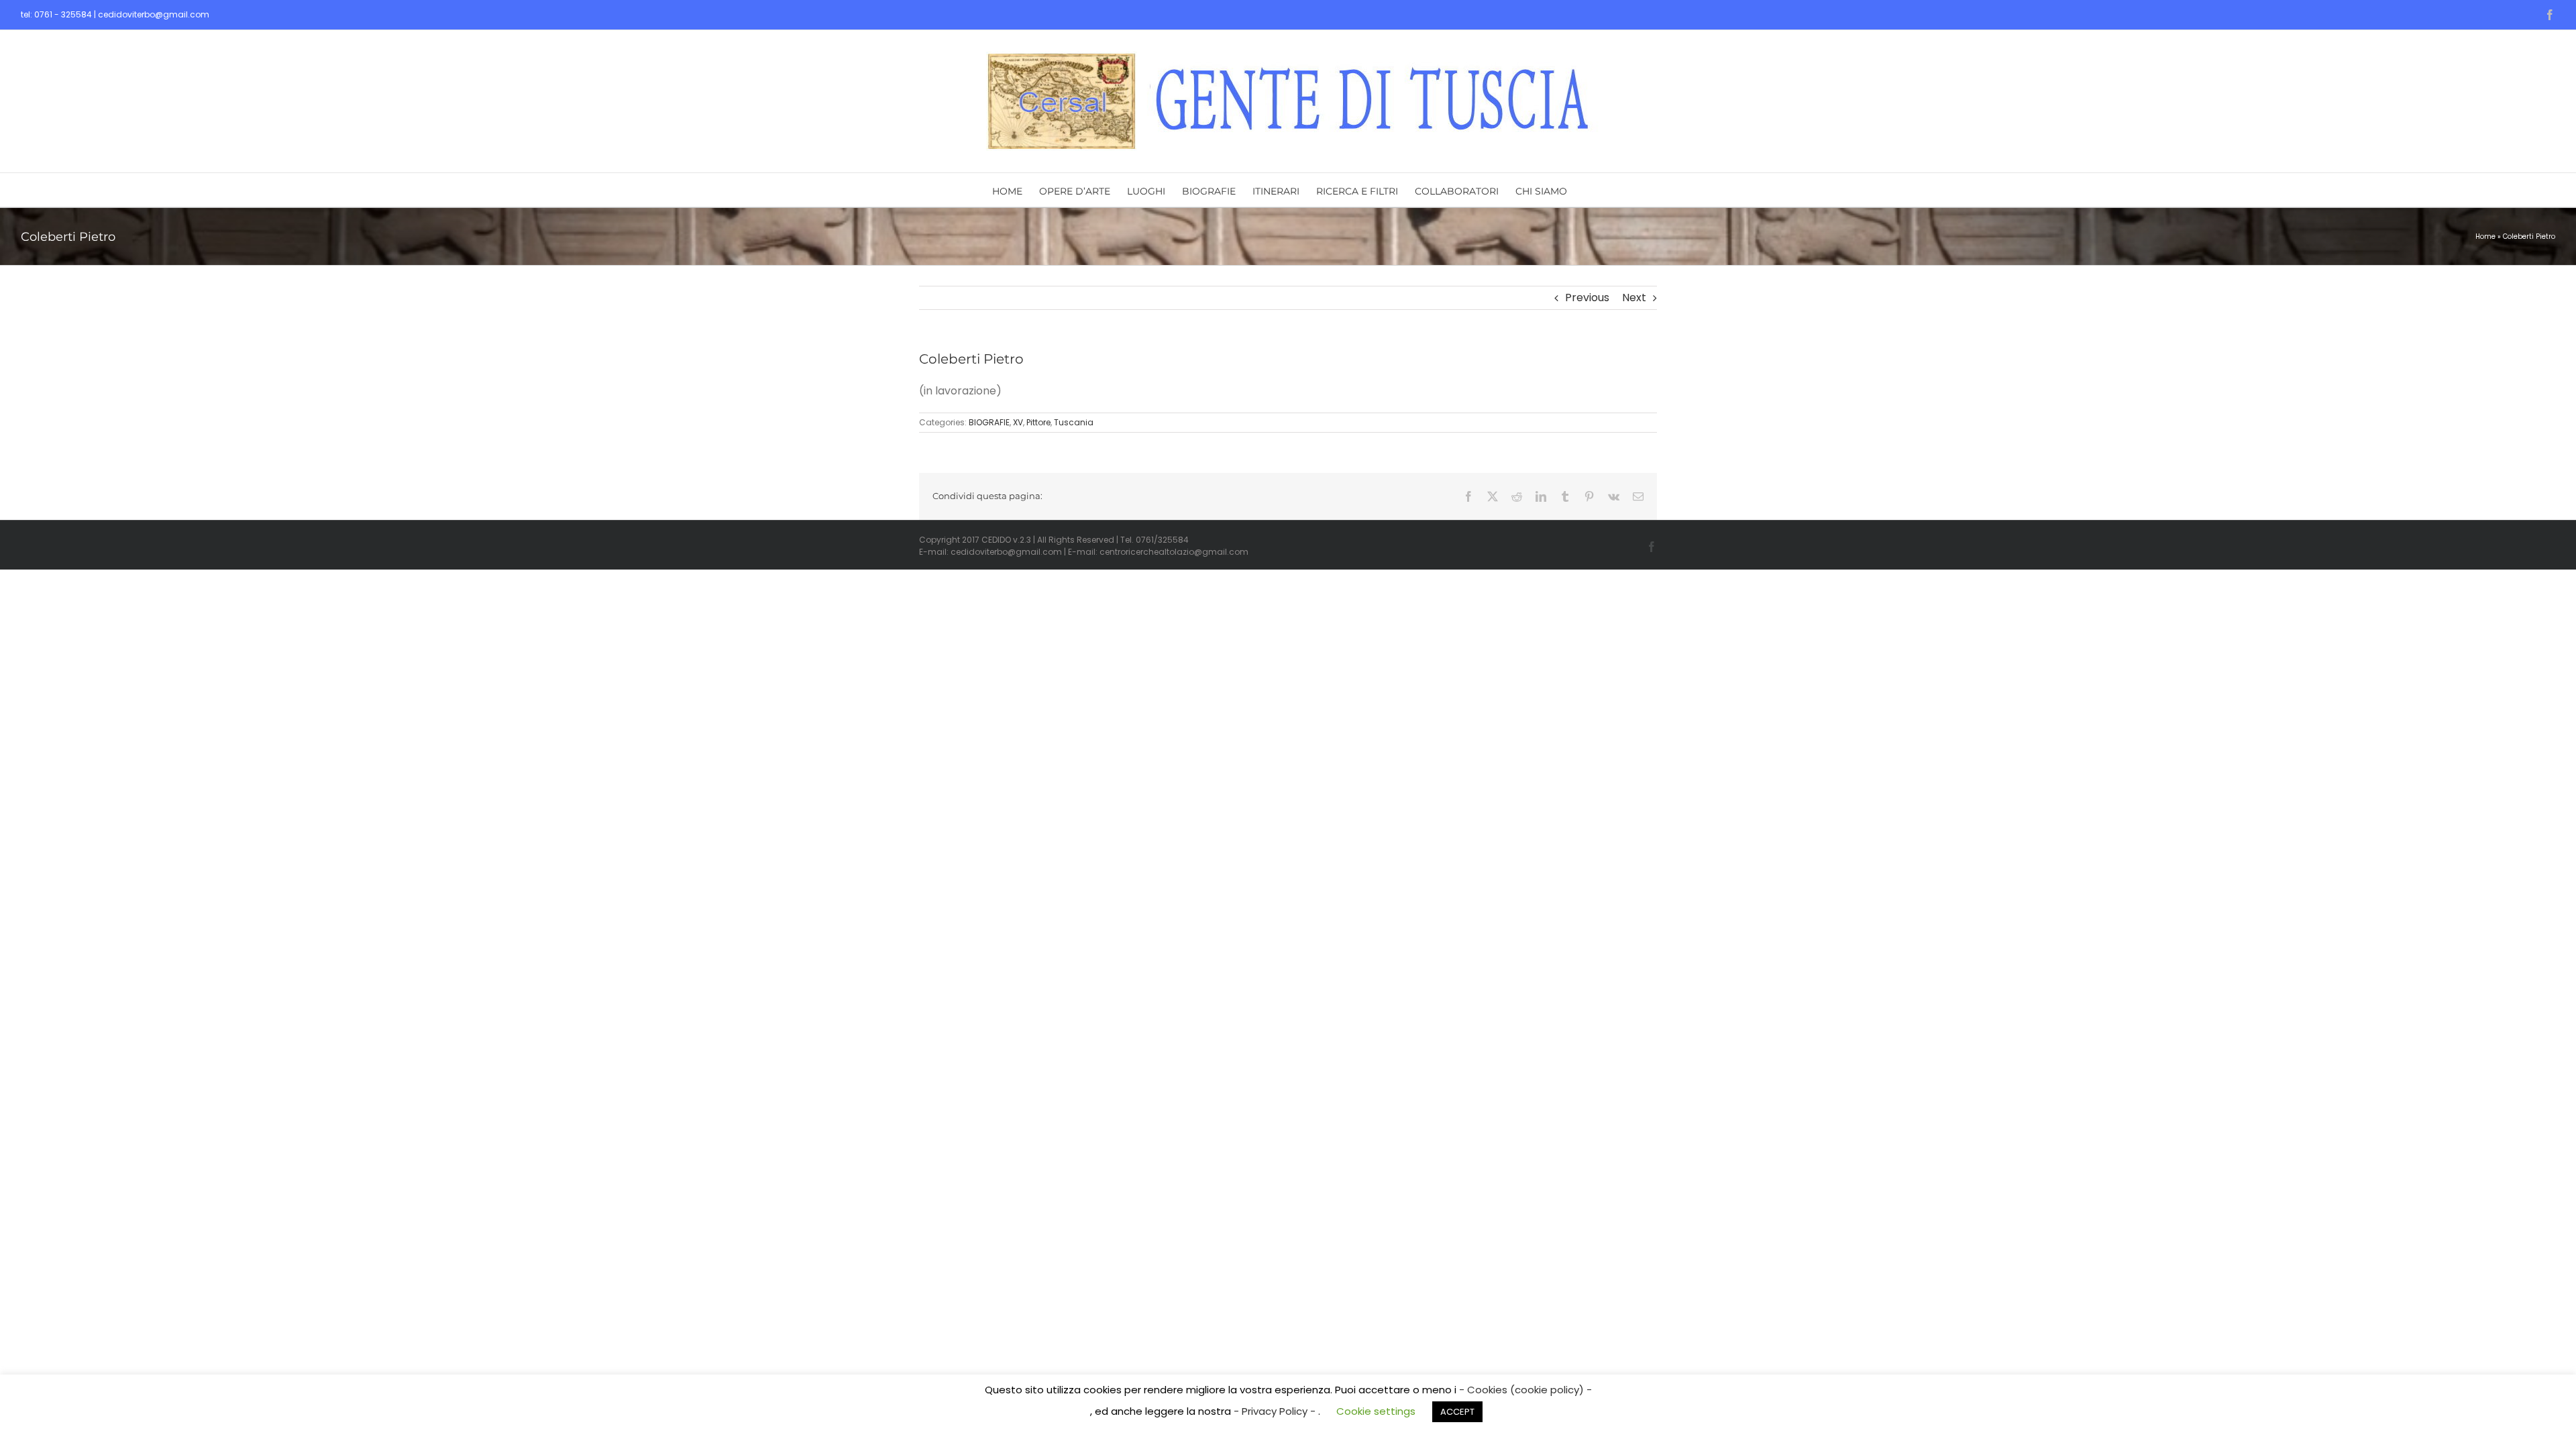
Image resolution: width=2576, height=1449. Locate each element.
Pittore (1038, 422)
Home (2485, 236)
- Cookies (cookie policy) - (1525, 1390)
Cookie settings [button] (1376, 1411)
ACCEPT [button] (1457, 1412)
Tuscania (1074, 422)
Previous (1587, 298)
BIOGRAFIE (989, 422)
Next (1634, 298)
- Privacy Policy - (1276, 1411)
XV (1018, 422)
